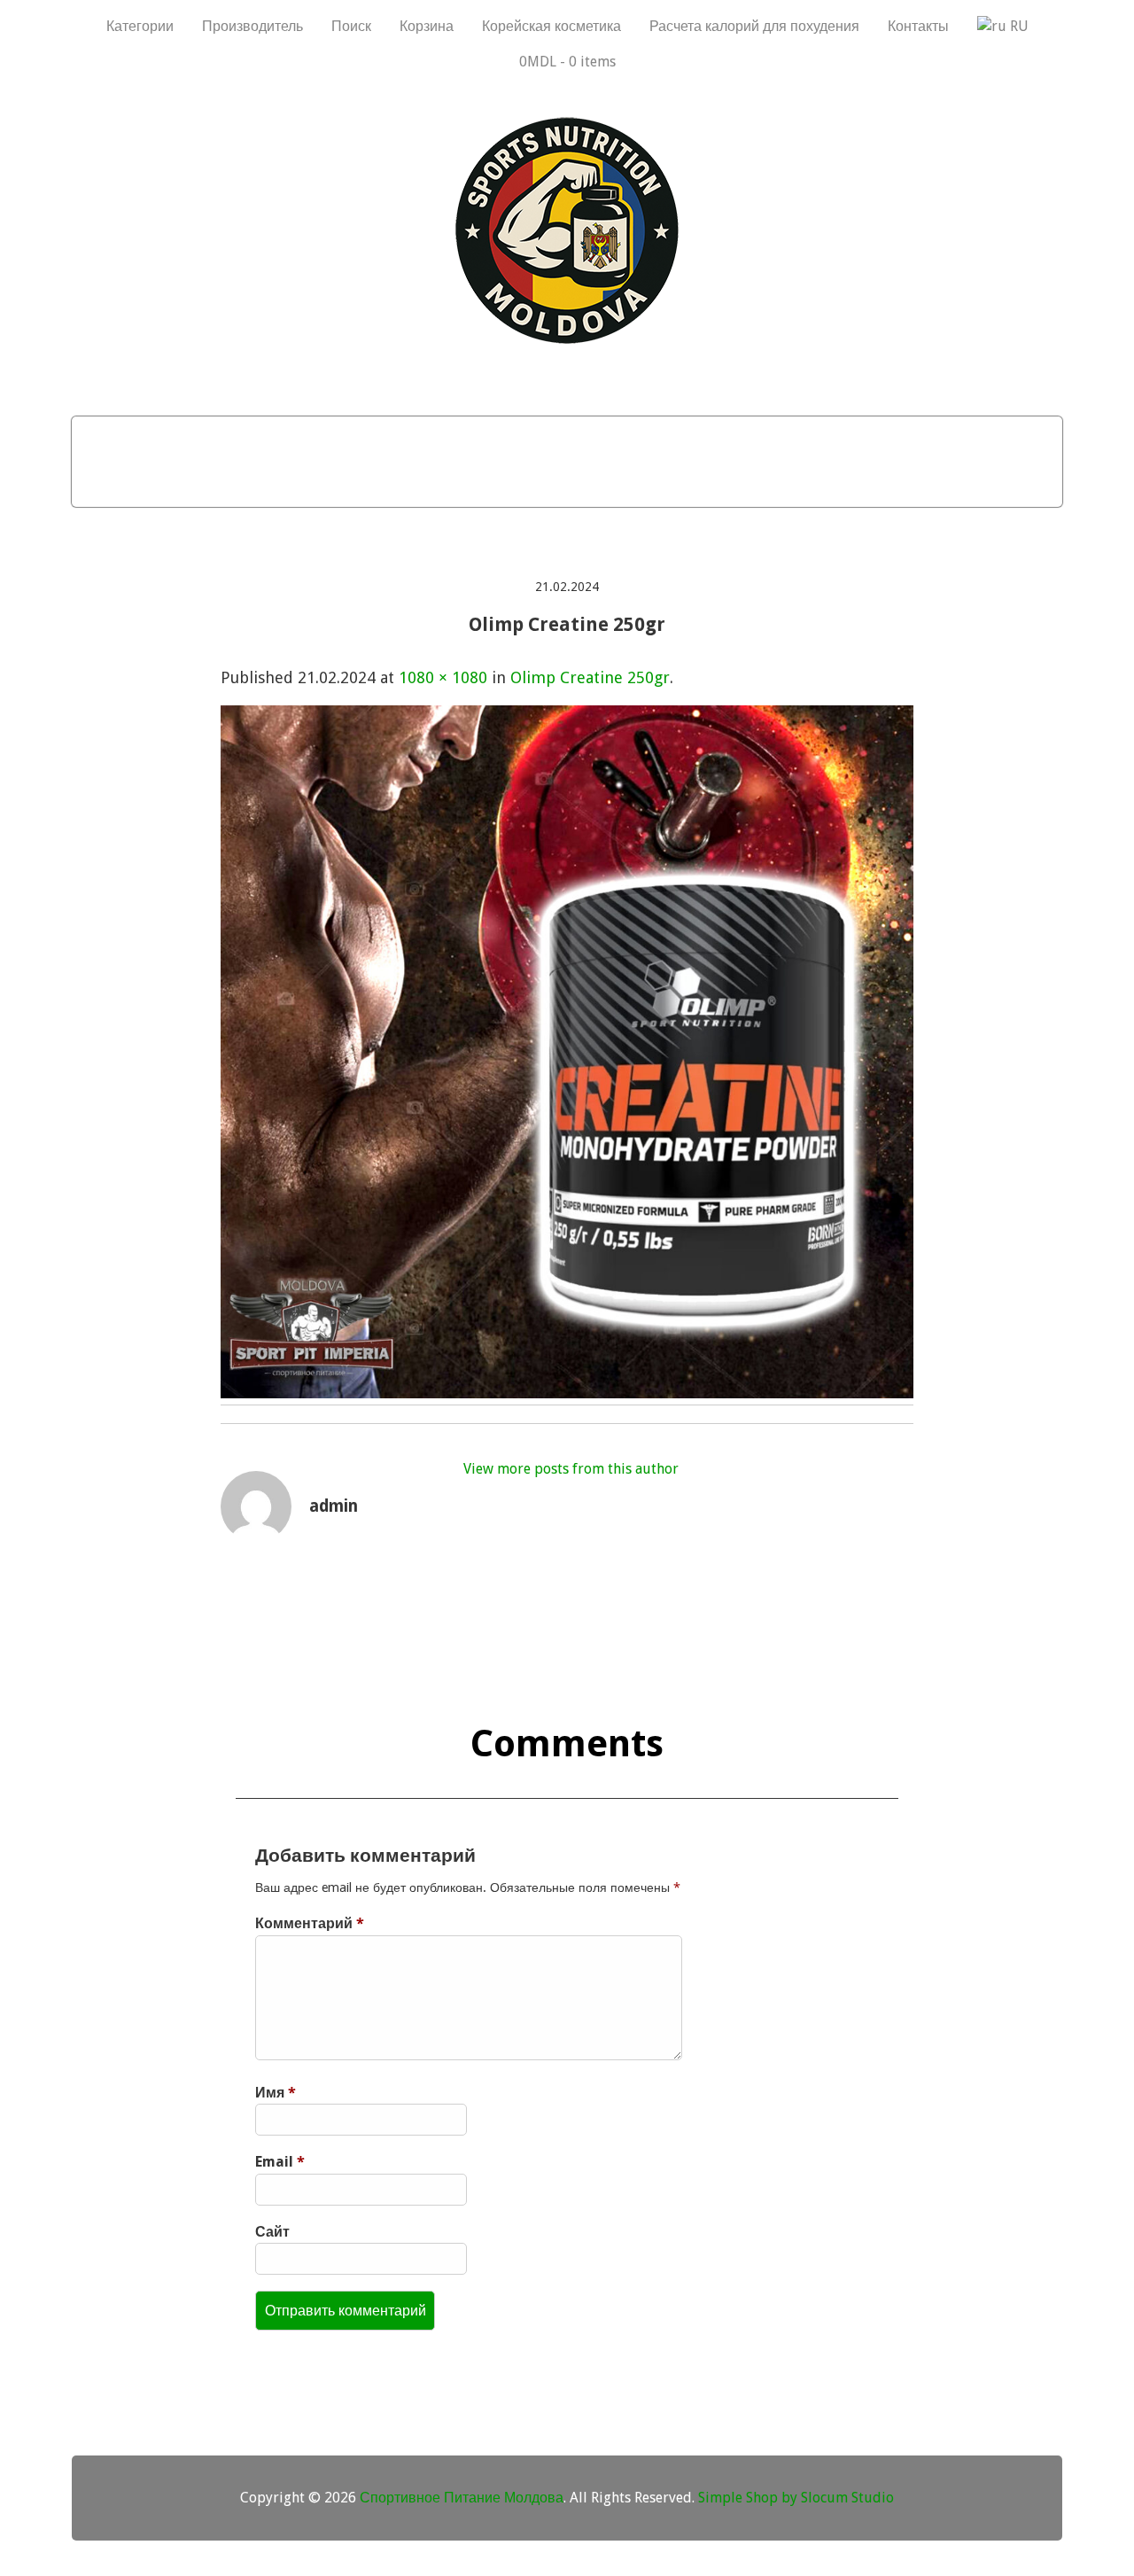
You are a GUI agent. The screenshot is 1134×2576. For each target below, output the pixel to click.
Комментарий (310, 1923)
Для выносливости (733, 439)
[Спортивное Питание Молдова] (567, 339)
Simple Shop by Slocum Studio (796, 2498)
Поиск (351, 26)
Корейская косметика (551, 26)
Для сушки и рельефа (538, 439)
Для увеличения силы (931, 439)
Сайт (272, 2232)
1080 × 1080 (443, 677)
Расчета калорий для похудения (754, 26)
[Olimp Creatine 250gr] (567, 1393)
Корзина (427, 26)
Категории (140, 26)
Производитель (252, 26)
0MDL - (567, 62)
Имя (276, 2093)
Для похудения (361, 439)
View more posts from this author (571, 1469)
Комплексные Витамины (567, 484)
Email (280, 2162)
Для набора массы (192, 439)
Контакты (918, 26)
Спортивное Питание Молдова (462, 2498)
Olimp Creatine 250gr (590, 677)
